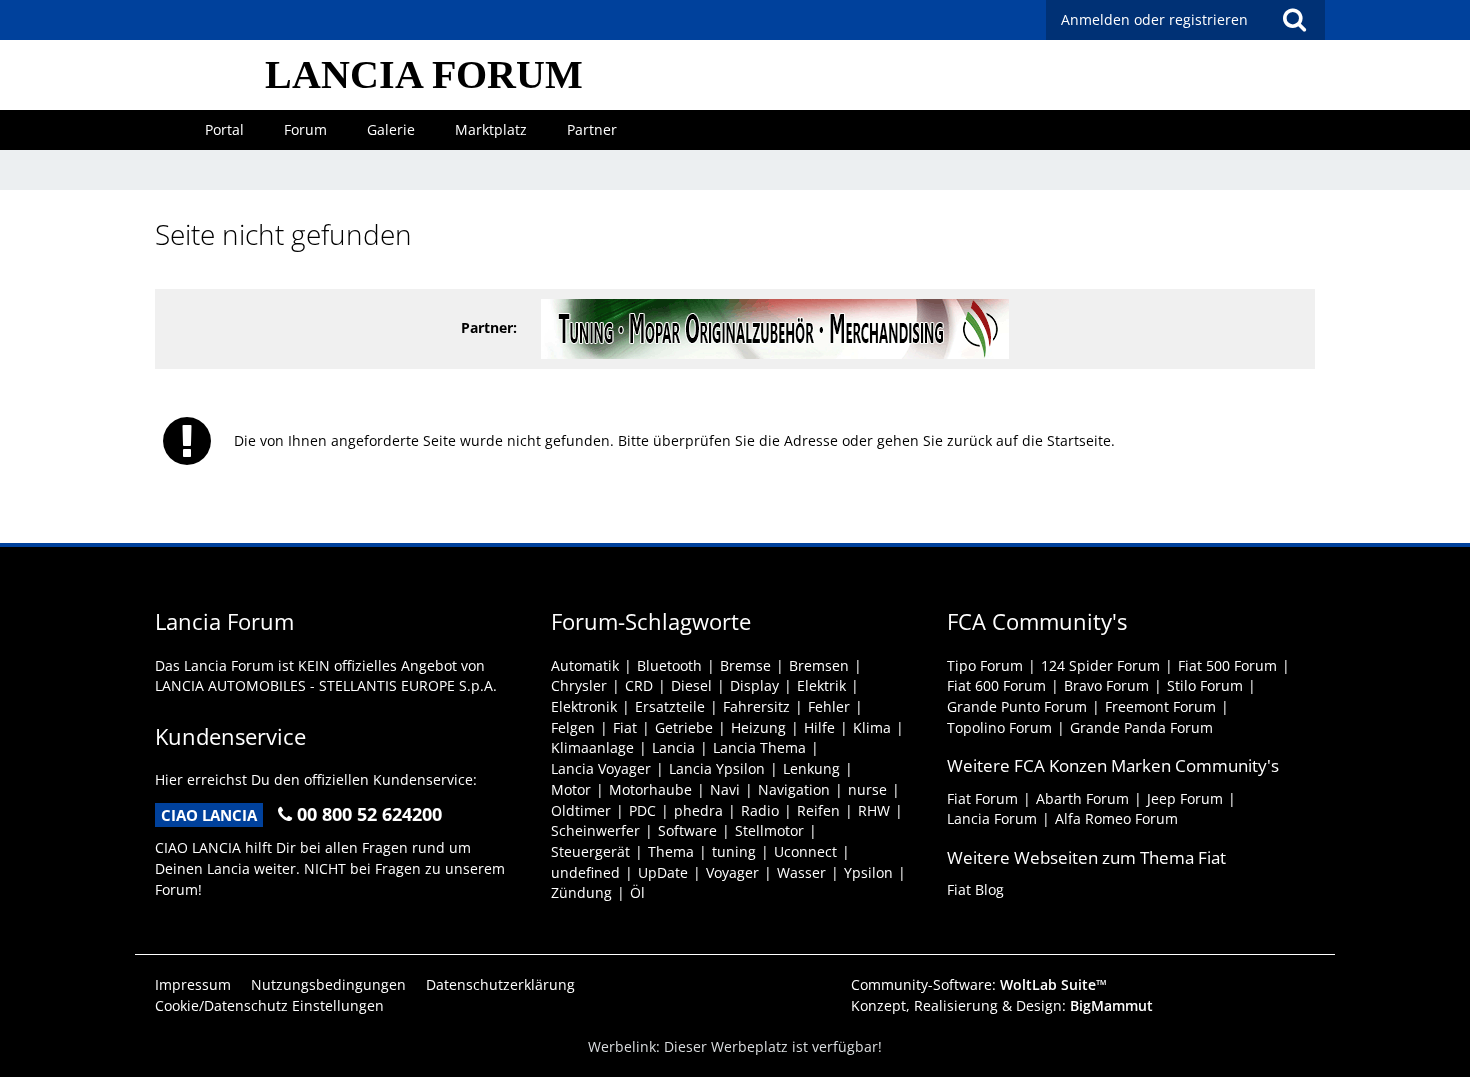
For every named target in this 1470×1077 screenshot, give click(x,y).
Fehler (829, 706)
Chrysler (579, 685)
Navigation (794, 789)
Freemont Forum (1160, 706)
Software (687, 830)
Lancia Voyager (601, 768)
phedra (698, 810)
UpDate (663, 872)
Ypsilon (868, 872)
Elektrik (821, 685)
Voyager (732, 872)
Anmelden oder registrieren (1154, 19)
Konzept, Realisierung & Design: (1002, 1005)
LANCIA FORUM (424, 74)
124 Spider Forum (1100, 665)
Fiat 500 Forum (1227, 665)
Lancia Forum (992, 818)
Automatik (585, 665)
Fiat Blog (975, 889)
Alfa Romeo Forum (1116, 818)
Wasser (801, 872)
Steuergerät (590, 851)
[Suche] (1294, 20)
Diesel (691, 685)
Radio (760, 810)
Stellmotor (769, 830)
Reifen (818, 810)
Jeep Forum (1185, 798)
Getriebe (684, 727)
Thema (671, 851)
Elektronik (584, 706)
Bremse (745, 665)
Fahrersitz (756, 706)
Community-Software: (979, 984)
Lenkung (811, 768)
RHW (874, 810)
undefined (585, 872)
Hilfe (819, 727)
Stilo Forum (1205, 685)
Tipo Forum (985, 665)
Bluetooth (669, 665)
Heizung (758, 727)
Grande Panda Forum (1141, 727)
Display (754, 685)
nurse (867, 789)
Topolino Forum (999, 727)
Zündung (581, 892)
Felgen (573, 727)
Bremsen (819, 665)
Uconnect (805, 851)
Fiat (625, 727)
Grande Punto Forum (1017, 706)
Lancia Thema (759, 747)
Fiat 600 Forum (996, 685)
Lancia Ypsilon (717, 768)
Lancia (673, 747)
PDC (642, 810)
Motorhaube (650, 789)
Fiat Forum (982, 798)
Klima (872, 727)
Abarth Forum (1082, 798)
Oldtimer (581, 810)
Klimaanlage (592, 747)
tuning (734, 851)
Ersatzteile (670, 706)
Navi (725, 789)
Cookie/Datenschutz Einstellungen (269, 1005)
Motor (571, 789)
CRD (639, 685)
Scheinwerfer (595, 830)
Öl (637, 892)
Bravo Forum (1106, 685)
